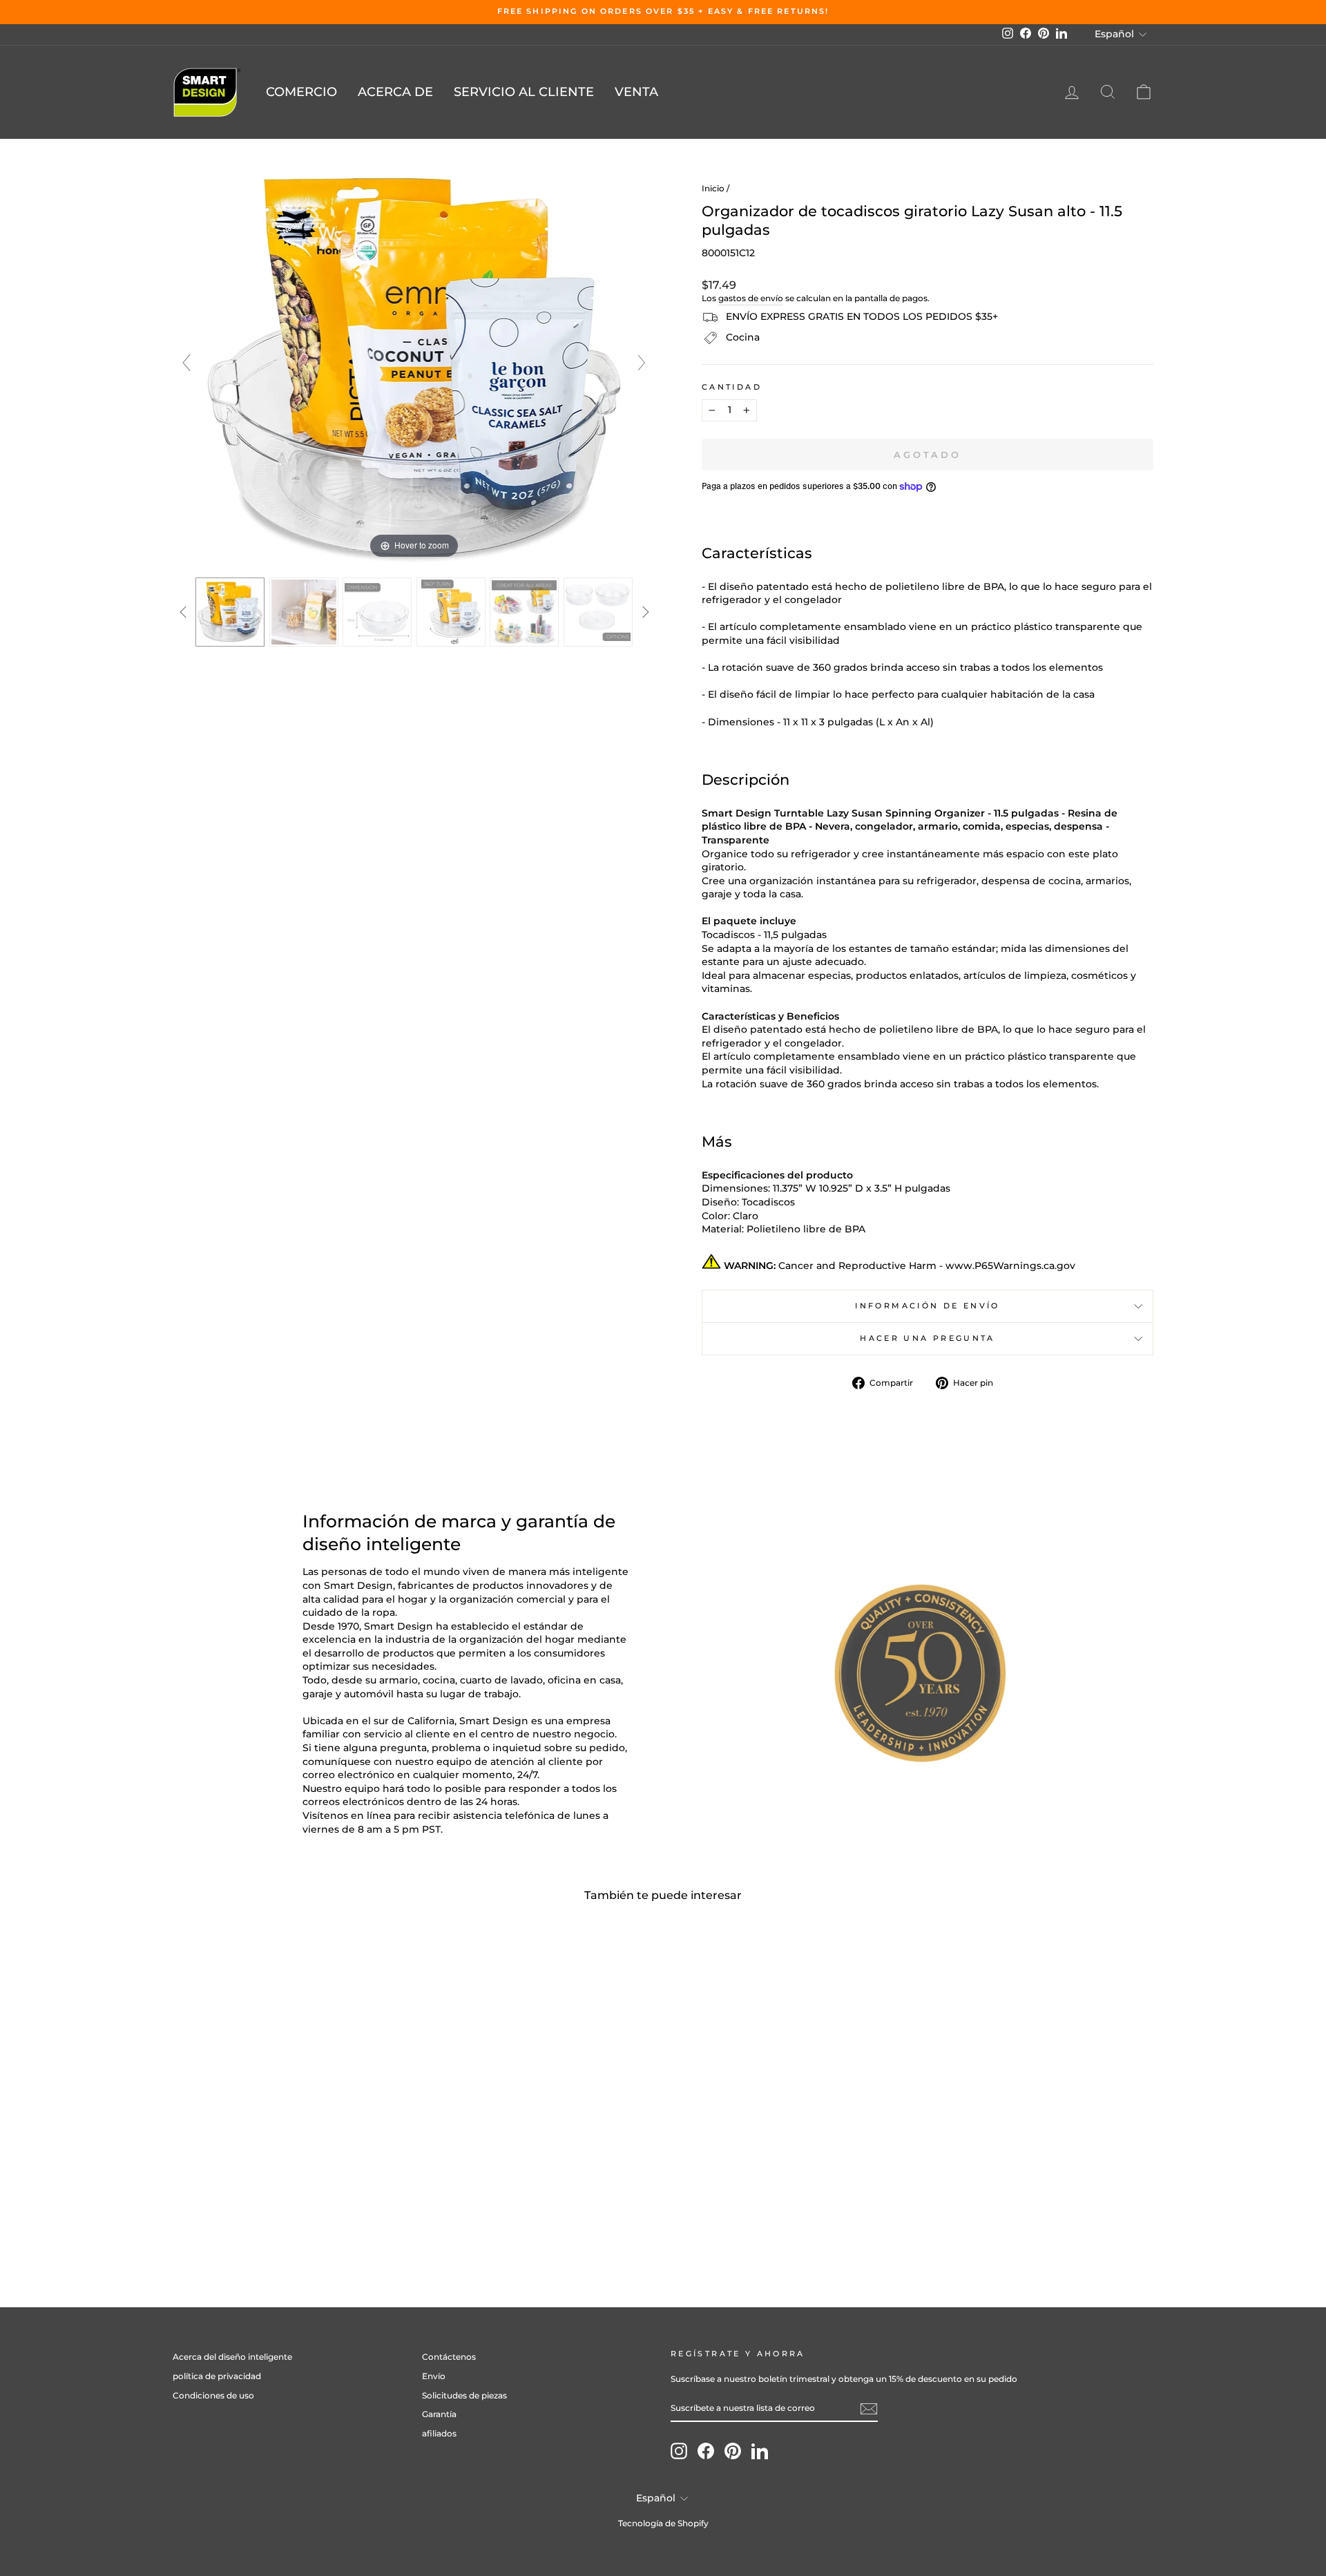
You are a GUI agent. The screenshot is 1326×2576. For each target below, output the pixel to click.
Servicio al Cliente (524, 92)
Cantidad (732, 387)
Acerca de (395, 92)
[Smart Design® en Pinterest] (733, 2451)
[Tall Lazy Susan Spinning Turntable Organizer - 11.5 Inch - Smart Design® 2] (304, 612)
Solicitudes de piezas (464, 2395)
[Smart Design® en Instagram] (679, 2451)
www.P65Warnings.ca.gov (1010, 1266)
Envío (434, 2376)
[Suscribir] (869, 2409)
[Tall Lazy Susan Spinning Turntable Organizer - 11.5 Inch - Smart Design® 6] (598, 612)
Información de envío (927, 1306)
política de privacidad (217, 2376)
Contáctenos (449, 2357)
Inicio (713, 188)
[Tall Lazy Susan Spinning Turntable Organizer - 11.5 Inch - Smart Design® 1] (230, 612)
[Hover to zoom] (414, 368)
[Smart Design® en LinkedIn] (760, 2451)
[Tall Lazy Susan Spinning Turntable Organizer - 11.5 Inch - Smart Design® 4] (451, 612)
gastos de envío (751, 298)
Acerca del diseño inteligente (232, 2357)
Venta (636, 92)
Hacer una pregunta (927, 1338)
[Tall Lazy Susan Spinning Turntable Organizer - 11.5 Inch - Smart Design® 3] (377, 612)
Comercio (301, 92)
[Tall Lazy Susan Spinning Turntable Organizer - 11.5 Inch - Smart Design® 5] (525, 612)
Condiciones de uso (213, 2395)
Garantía (439, 2414)
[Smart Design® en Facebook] (706, 2451)
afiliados (439, 2433)
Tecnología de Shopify (663, 2523)
